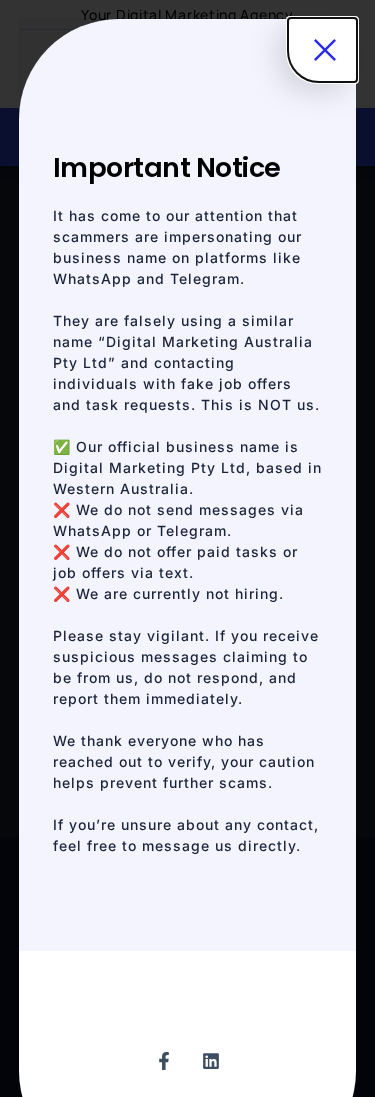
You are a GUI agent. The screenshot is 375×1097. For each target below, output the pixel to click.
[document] (187, 548)
